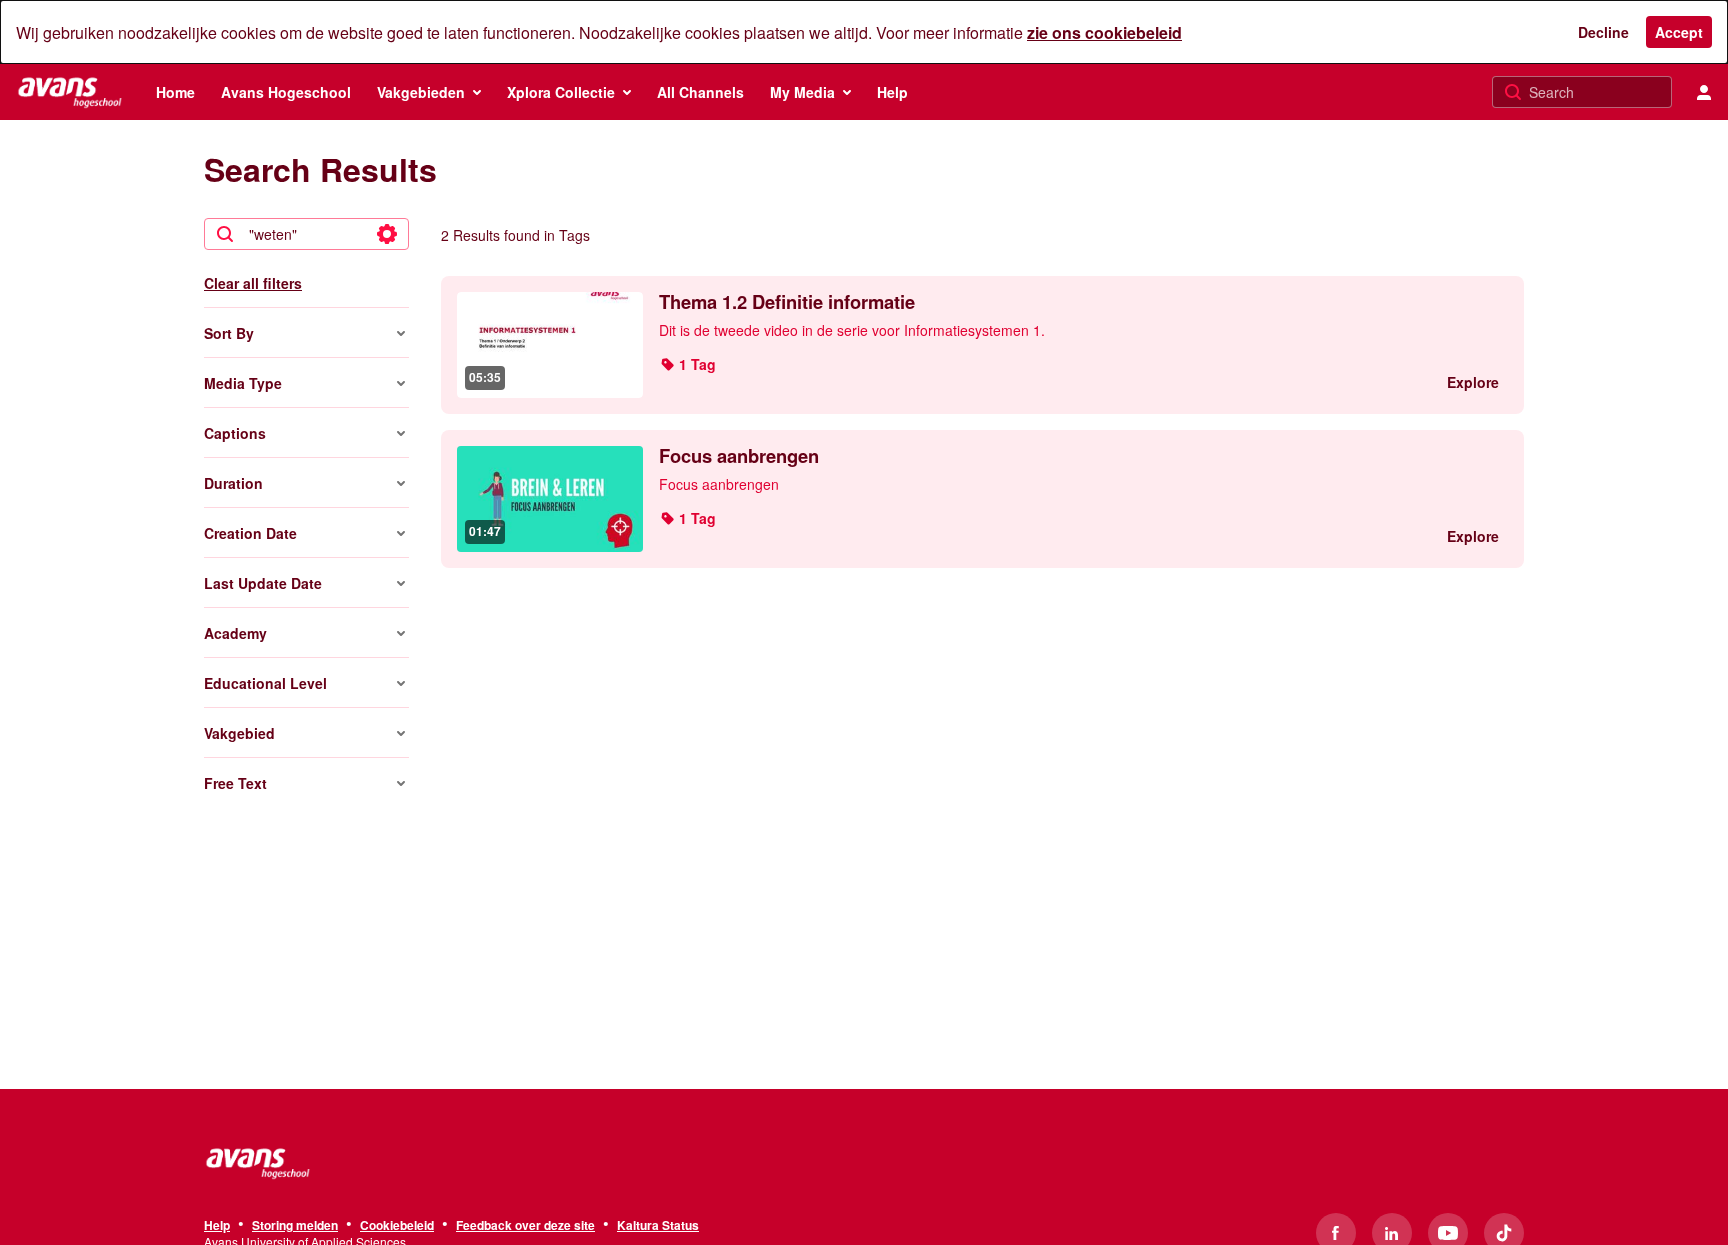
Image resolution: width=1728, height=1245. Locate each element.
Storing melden (295, 1226)
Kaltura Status (658, 1226)
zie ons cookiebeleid (1104, 32)
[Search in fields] (387, 234)
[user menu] (1704, 92)
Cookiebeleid (397, 1226)
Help (217, 1226)
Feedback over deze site (525, 1226)
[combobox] (305, 234)
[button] (687, 364)
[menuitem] (175, 92)
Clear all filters (253, 283)
